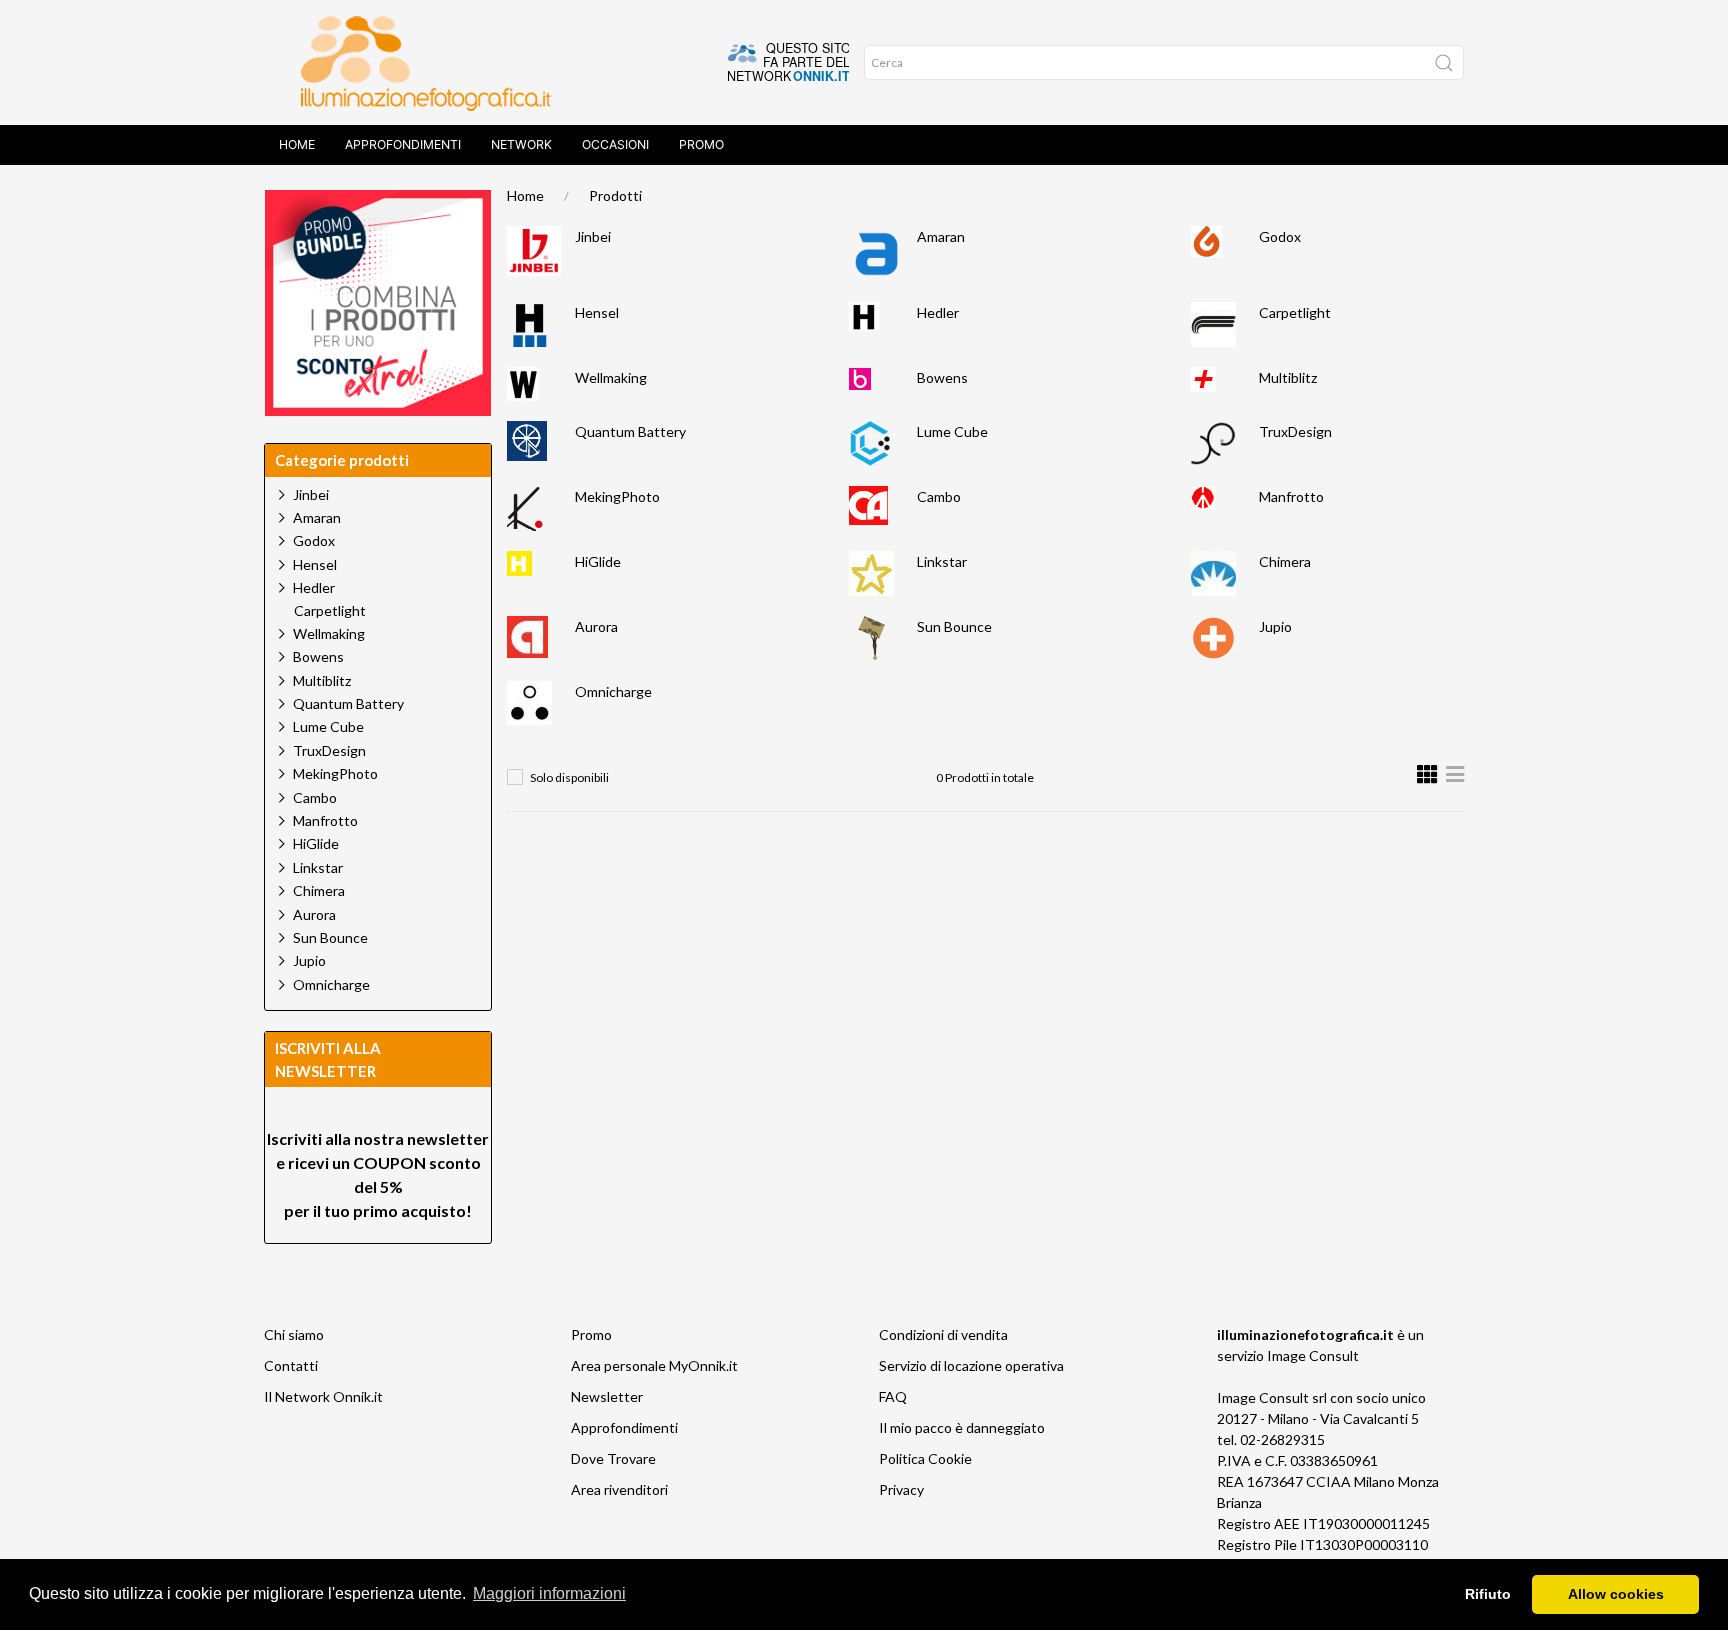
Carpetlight (1295, 312)
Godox (1280, 236)
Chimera (1285, 561)
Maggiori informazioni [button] (549, 1593)
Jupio (1275, 626)
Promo (701, 144)
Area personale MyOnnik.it (654, 1365)
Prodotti (615, 195)
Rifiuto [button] (1488, 1594)
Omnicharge (613, 691)
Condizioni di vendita (943, 1334)
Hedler (938, 312)
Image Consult (1313, 1355)
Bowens (942, 377)
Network (521, 144)
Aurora (596, 626)
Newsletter (607, 1396)
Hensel (597, 312)
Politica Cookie (925, 1458)
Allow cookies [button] (1616, 1594)
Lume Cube (952, 431)
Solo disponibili (569, 777)
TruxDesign (1295, 431)
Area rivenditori (619, 1489)
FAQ (893, 1396)
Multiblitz (1288, 377)
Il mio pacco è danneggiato (962, 1427)
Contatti (291, 1365)
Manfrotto (1291, 496)
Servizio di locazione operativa (971, 1365)
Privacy (901, 1489)
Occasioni (615, 144)
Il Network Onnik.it (323, 1396)
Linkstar (942, 561)
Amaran (941, 236)
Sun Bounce (954, 626)
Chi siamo (294, 1334)
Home (297, 144)
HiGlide (598, 561)
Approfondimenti (403, 144)
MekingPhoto (617, 496)
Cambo (939, 496)
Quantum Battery (630, 431)
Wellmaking (611, 377)
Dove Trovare (613, 1458)
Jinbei (593, 236)
